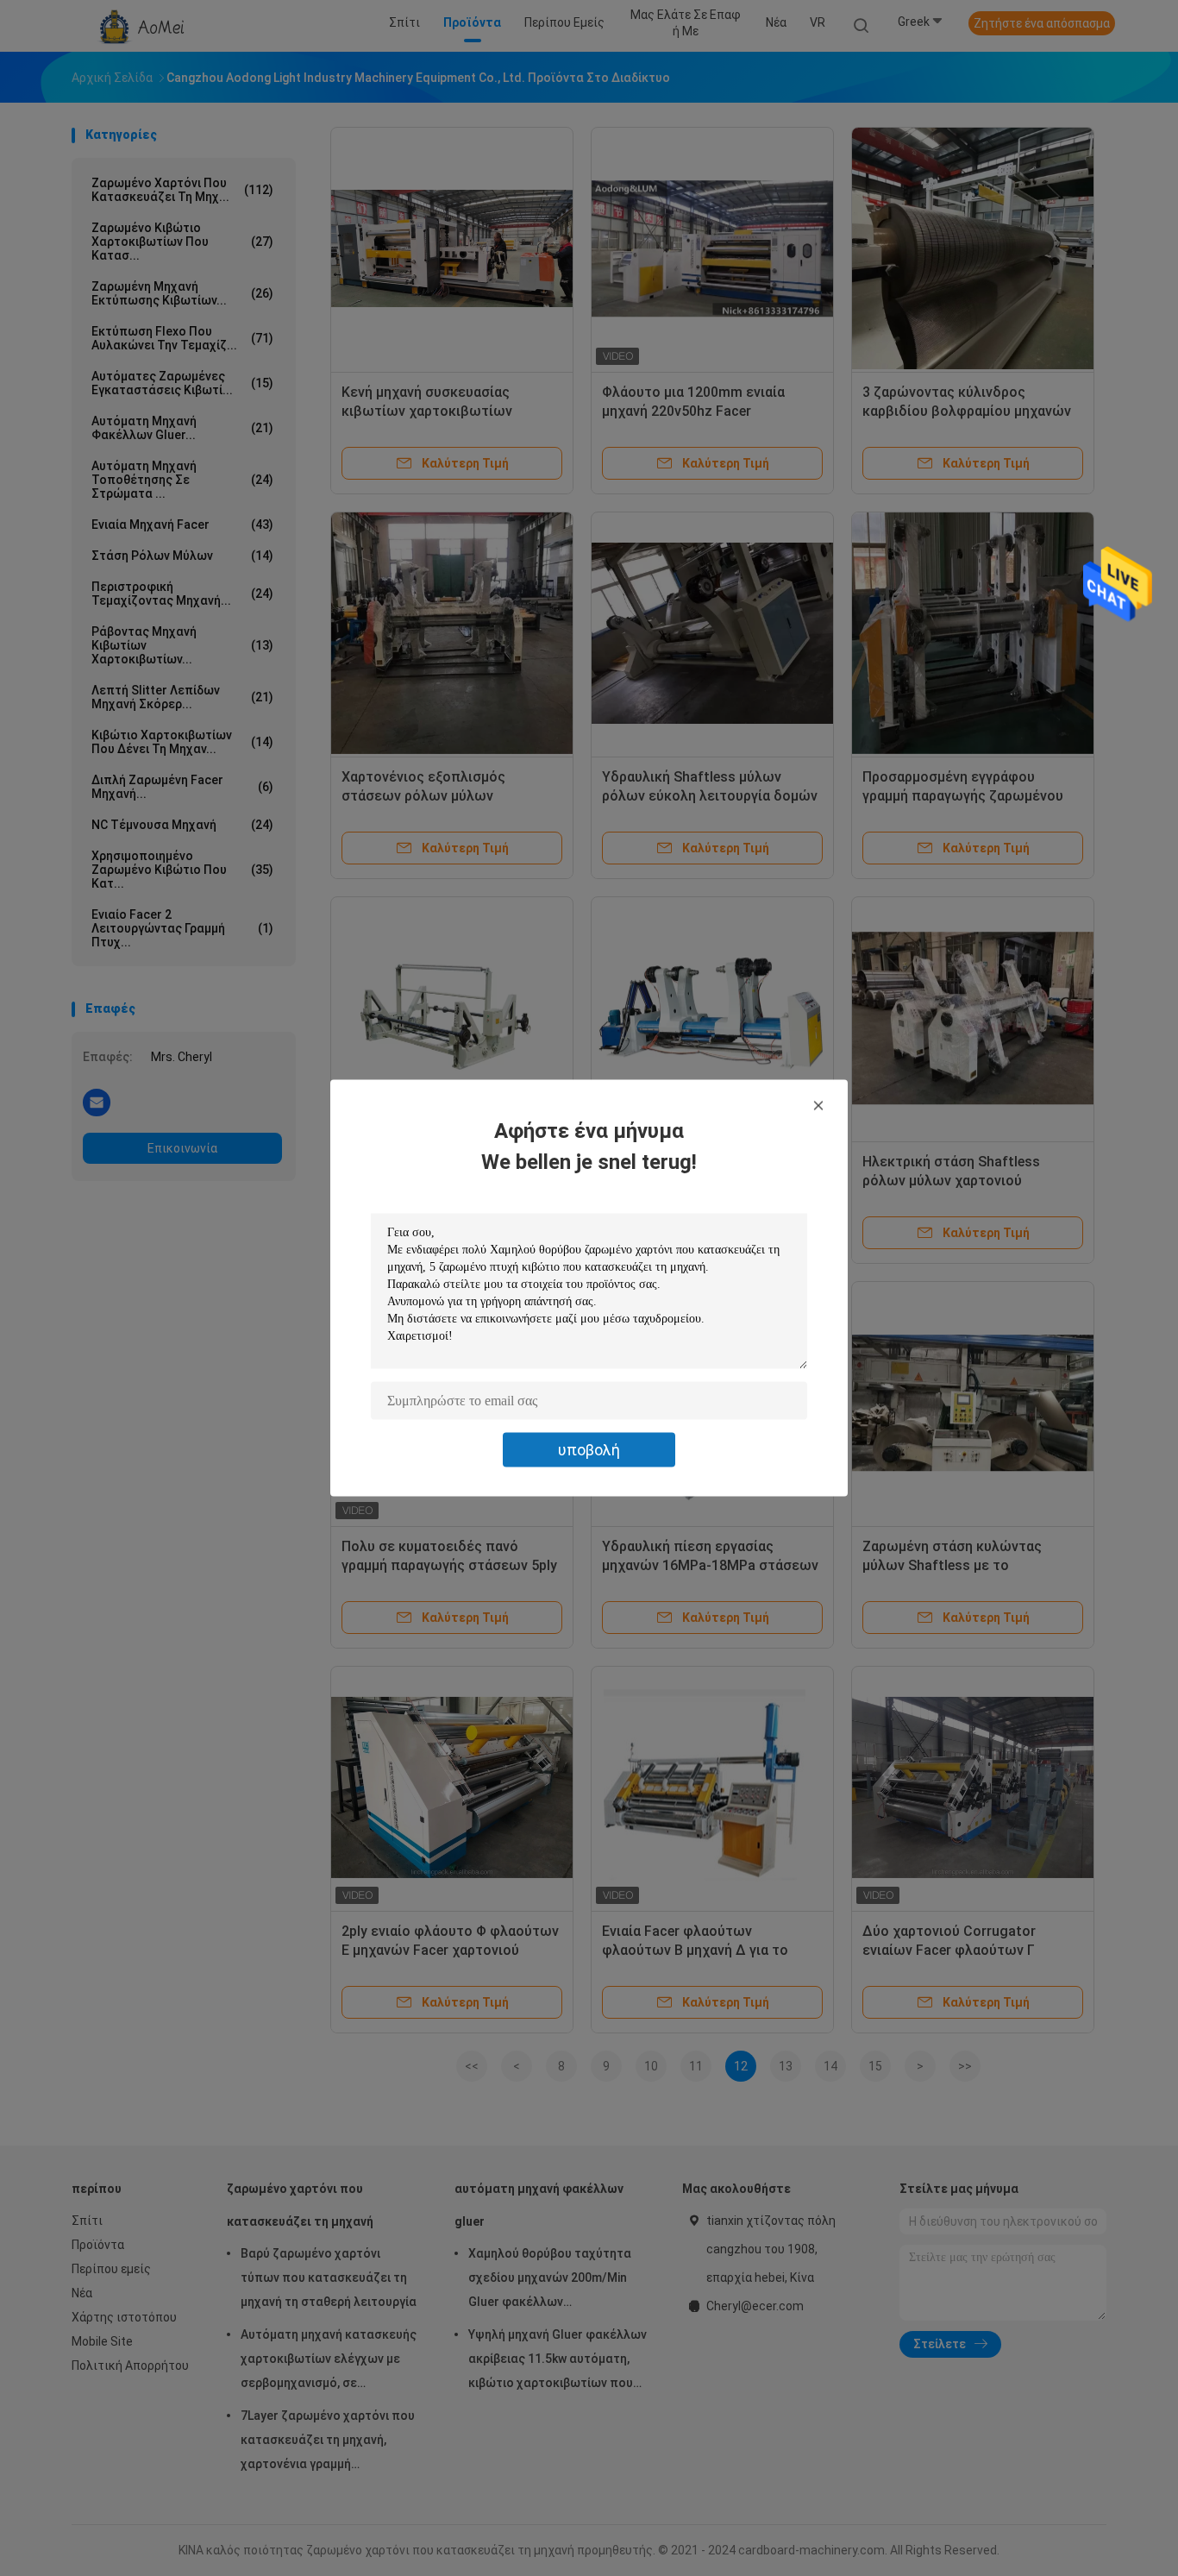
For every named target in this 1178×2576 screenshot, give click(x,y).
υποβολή (589, 1450)
